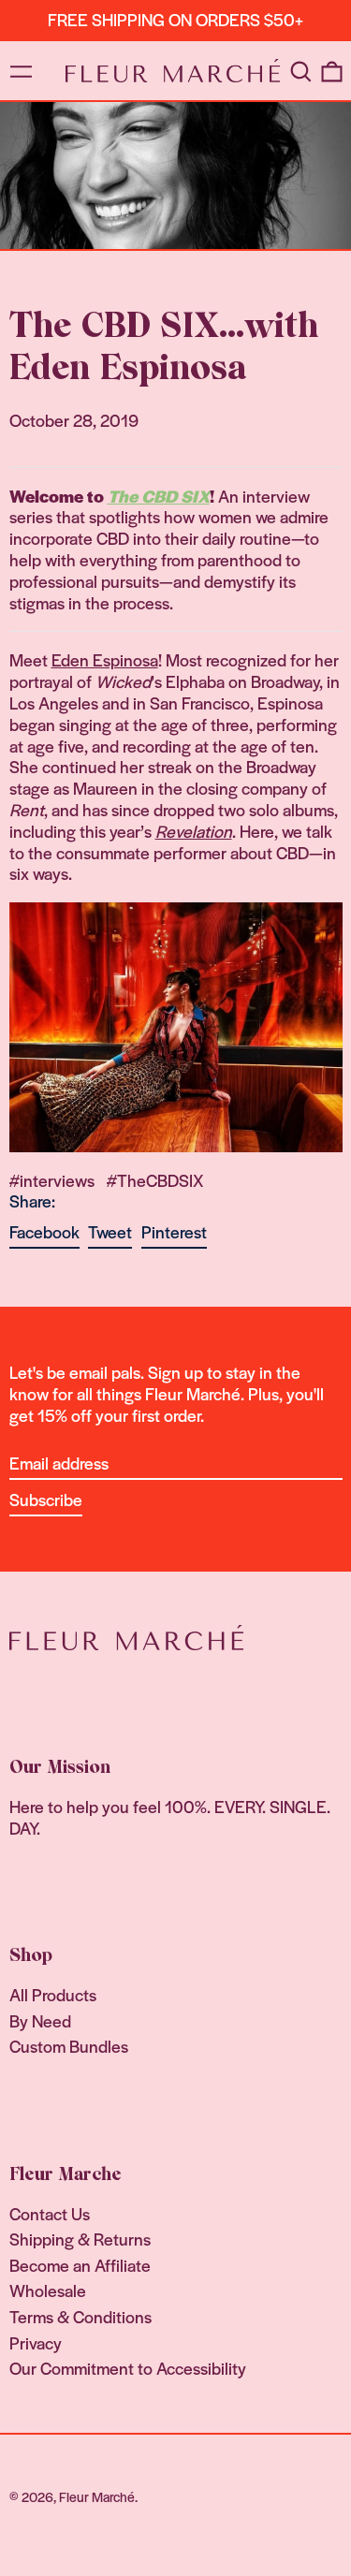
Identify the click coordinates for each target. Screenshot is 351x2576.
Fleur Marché (97, 2496)
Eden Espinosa (105, 659)
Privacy (36, 2342)
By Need (40, 2020)
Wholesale (48, 2290)
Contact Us (50, 2213)
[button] (300, 71)
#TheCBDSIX (155, 1180)
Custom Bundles (69, 2046)
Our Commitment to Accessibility (128, 2368)
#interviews (52, 1180)
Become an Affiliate (80, 2265)
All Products (53, 1994)
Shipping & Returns (80, 2239)
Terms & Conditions (80, 2316)
